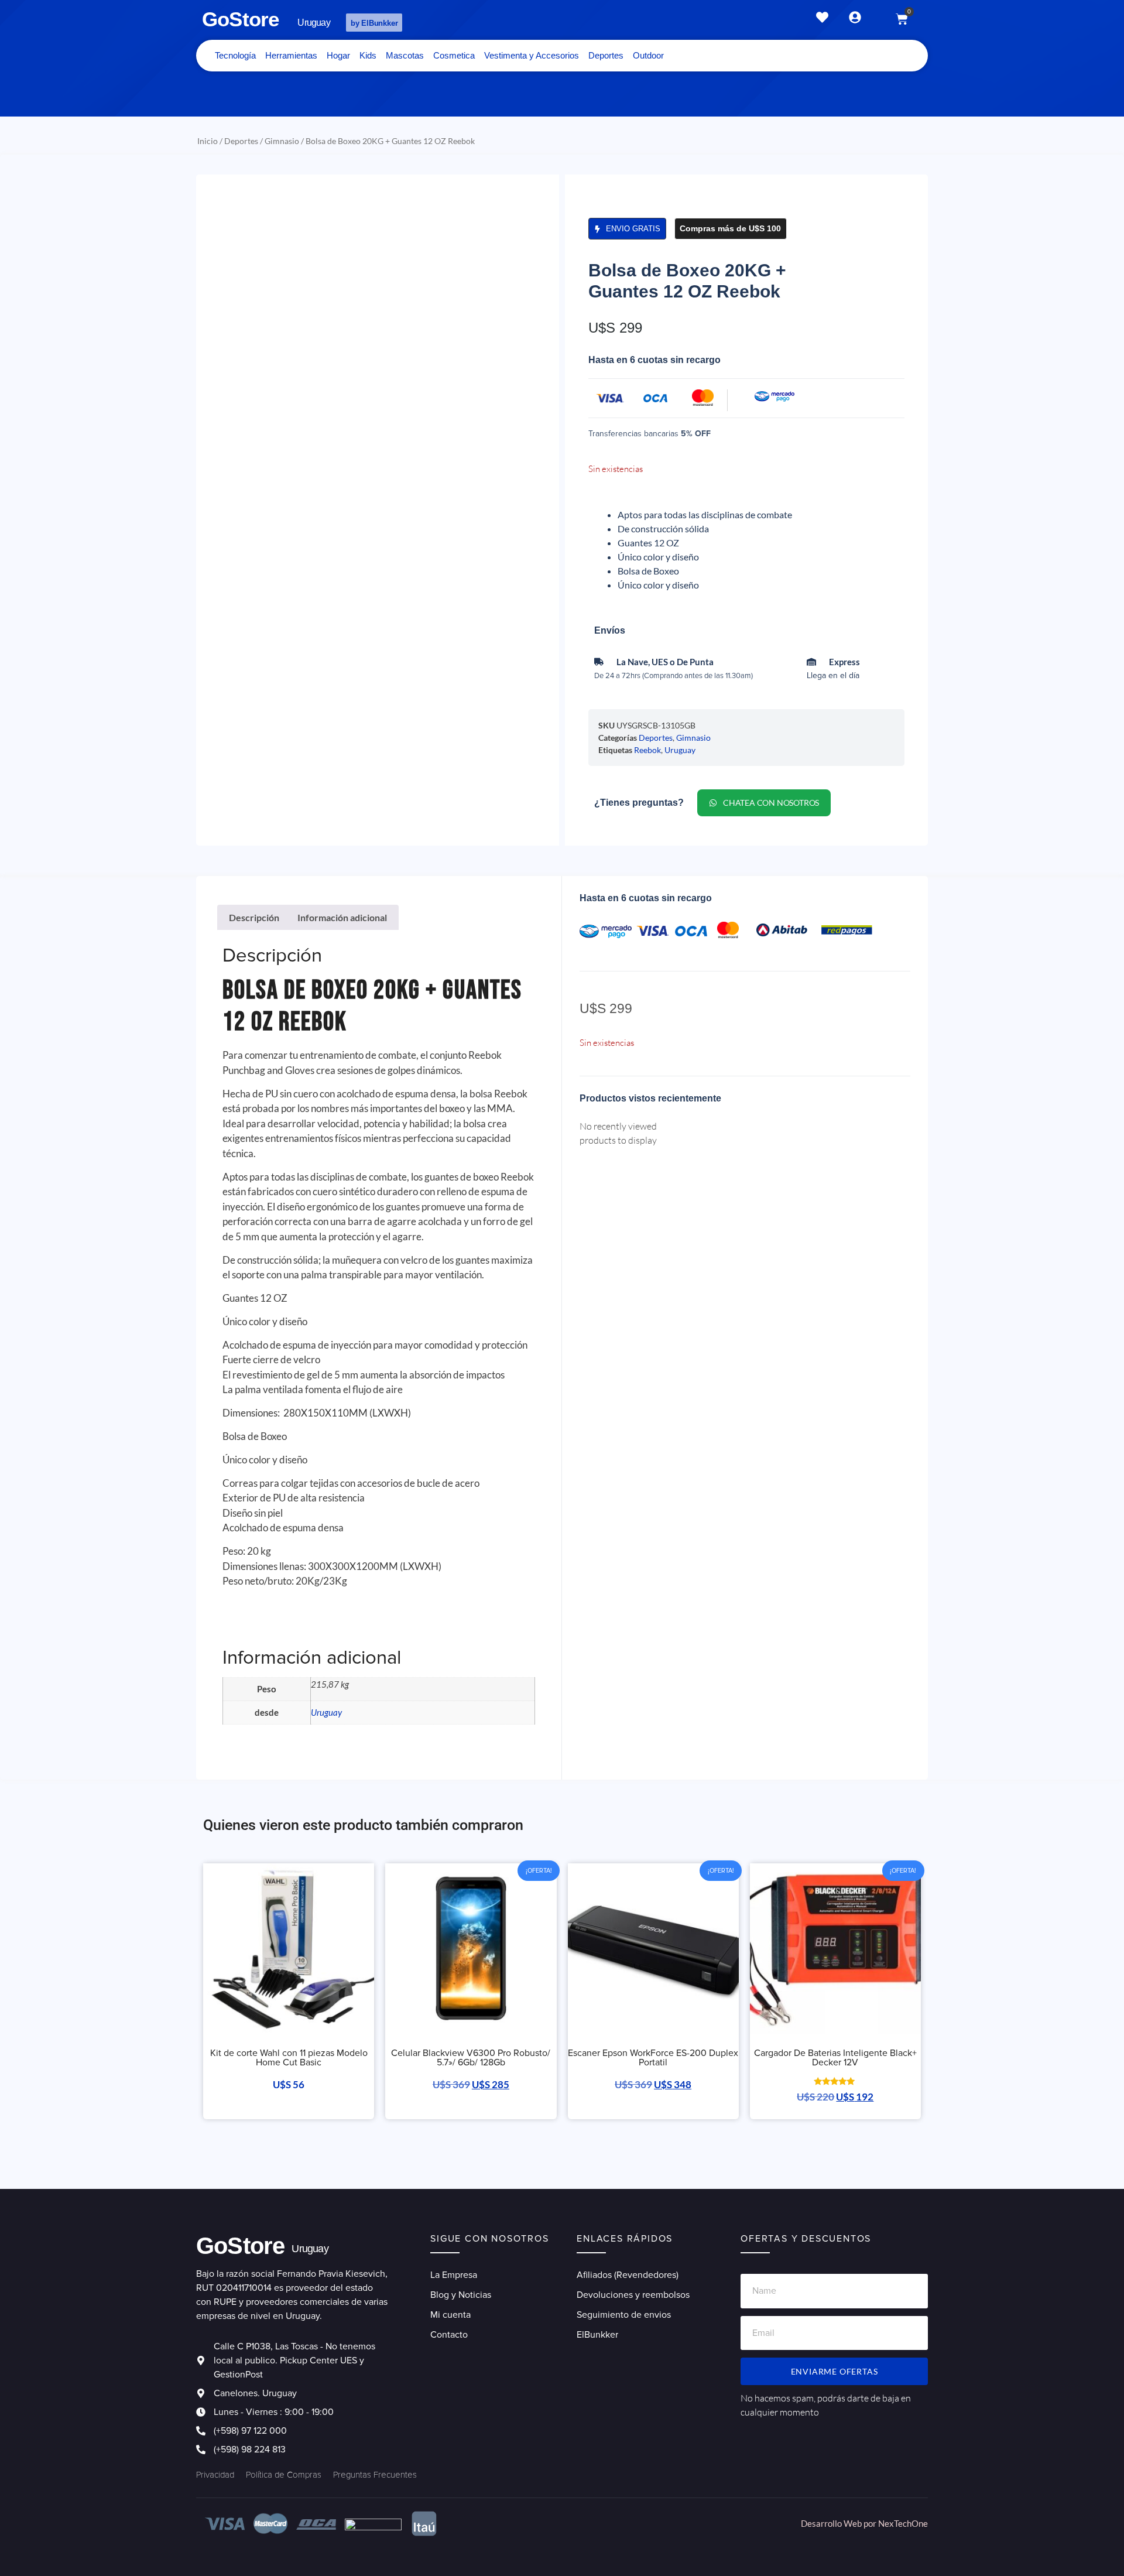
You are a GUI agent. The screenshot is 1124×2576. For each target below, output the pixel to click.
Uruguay (680, 750)
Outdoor (648, 55)
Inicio (208, 141)
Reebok (647, 750)
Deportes (606, 55)
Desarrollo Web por (839, 2523)
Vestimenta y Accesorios (532, 55)
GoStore (240, 19)
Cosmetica (454, 55)
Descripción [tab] (254, 917)
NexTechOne (903, 2523)
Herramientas (291, 55)
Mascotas (405, 55)
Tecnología (235, 55)
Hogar (338, 55)
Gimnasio (282, 141)
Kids (368, 55)
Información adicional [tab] (342, 917)
